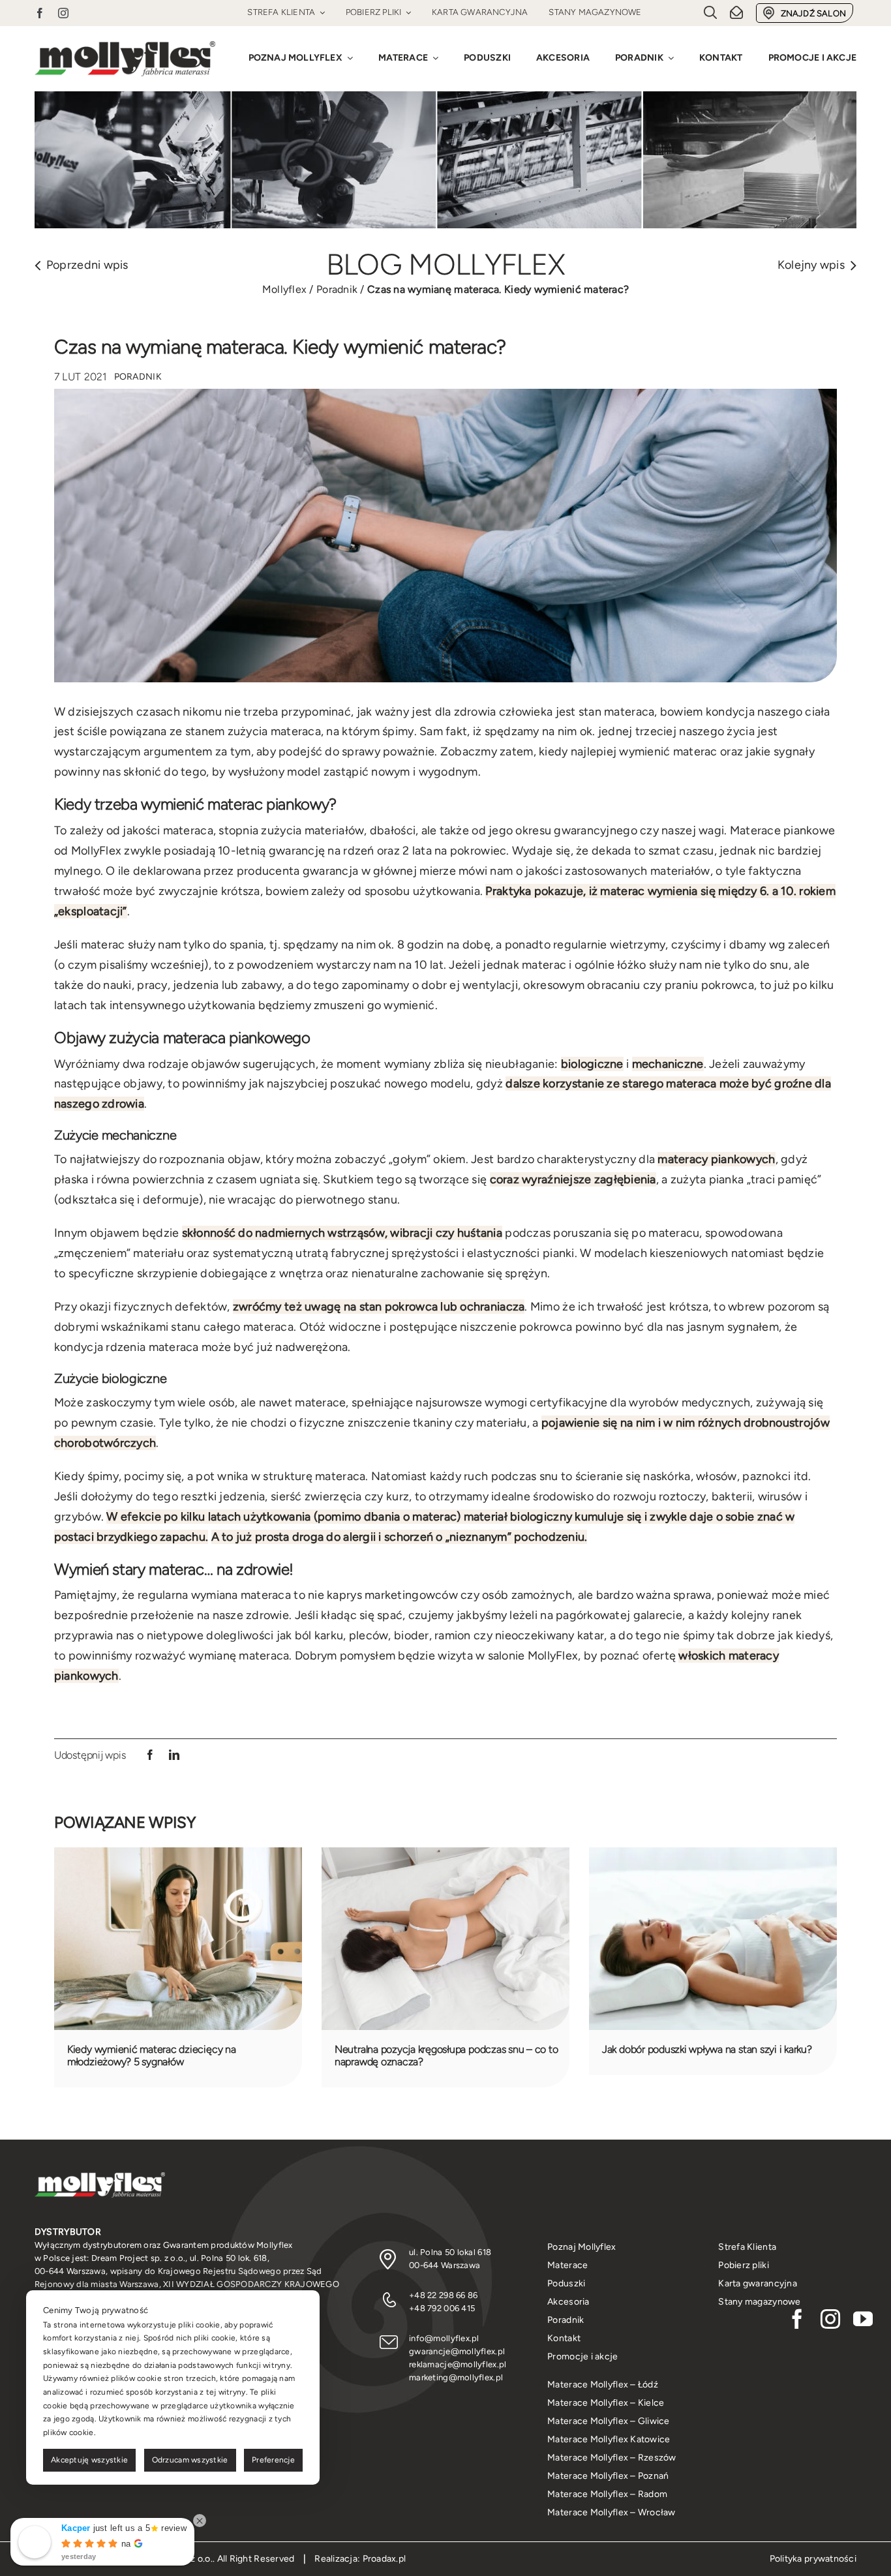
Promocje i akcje (582, 2356)
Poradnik (337, 289)
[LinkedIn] (174, 1755)
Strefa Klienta (747, 2247)
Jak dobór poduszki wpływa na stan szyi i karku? (707, 2049)
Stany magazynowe (759, 2302)
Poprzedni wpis (87, 265)
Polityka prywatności (813, 2559)
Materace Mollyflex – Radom (607, 2494)
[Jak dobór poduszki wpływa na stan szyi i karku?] (713, 1855)
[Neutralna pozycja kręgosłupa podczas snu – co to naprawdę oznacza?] (445, 1855)
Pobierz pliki (744, 2265)
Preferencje (273, 2460)
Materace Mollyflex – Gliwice (609, 2421)
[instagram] (63, 13)
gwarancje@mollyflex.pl (457, 2351)
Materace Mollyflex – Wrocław (612, 2512)
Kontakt (564, 2338)
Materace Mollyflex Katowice (609, 2439)
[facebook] (40, 13)
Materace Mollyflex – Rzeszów (612, 2458)
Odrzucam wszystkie (190, 2460)
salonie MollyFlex (533, 1656)
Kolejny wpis (811, 265)
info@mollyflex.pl (444, 2338)
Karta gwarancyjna (758, 2283)
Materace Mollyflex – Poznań (608, 2476)
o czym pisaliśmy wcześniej (131, 965)
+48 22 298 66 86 (443, 2295)
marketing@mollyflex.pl (456, 2377)
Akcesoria (568, 2302)
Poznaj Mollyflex (581, 2247)
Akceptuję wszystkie (89, 2460)
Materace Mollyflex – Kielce (606, 2403)
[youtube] (863, 2319)
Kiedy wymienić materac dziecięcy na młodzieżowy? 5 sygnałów (152, 2055)
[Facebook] (150, 1755)
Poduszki (566, 2283)
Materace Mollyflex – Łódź (603, 2385)
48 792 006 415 (445, 2308)
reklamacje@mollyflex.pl (458, 2364)
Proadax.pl (385, 2559)
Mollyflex (284, 289)
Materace (567, 2265)
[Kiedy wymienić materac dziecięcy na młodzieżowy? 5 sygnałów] (178, 1855)
